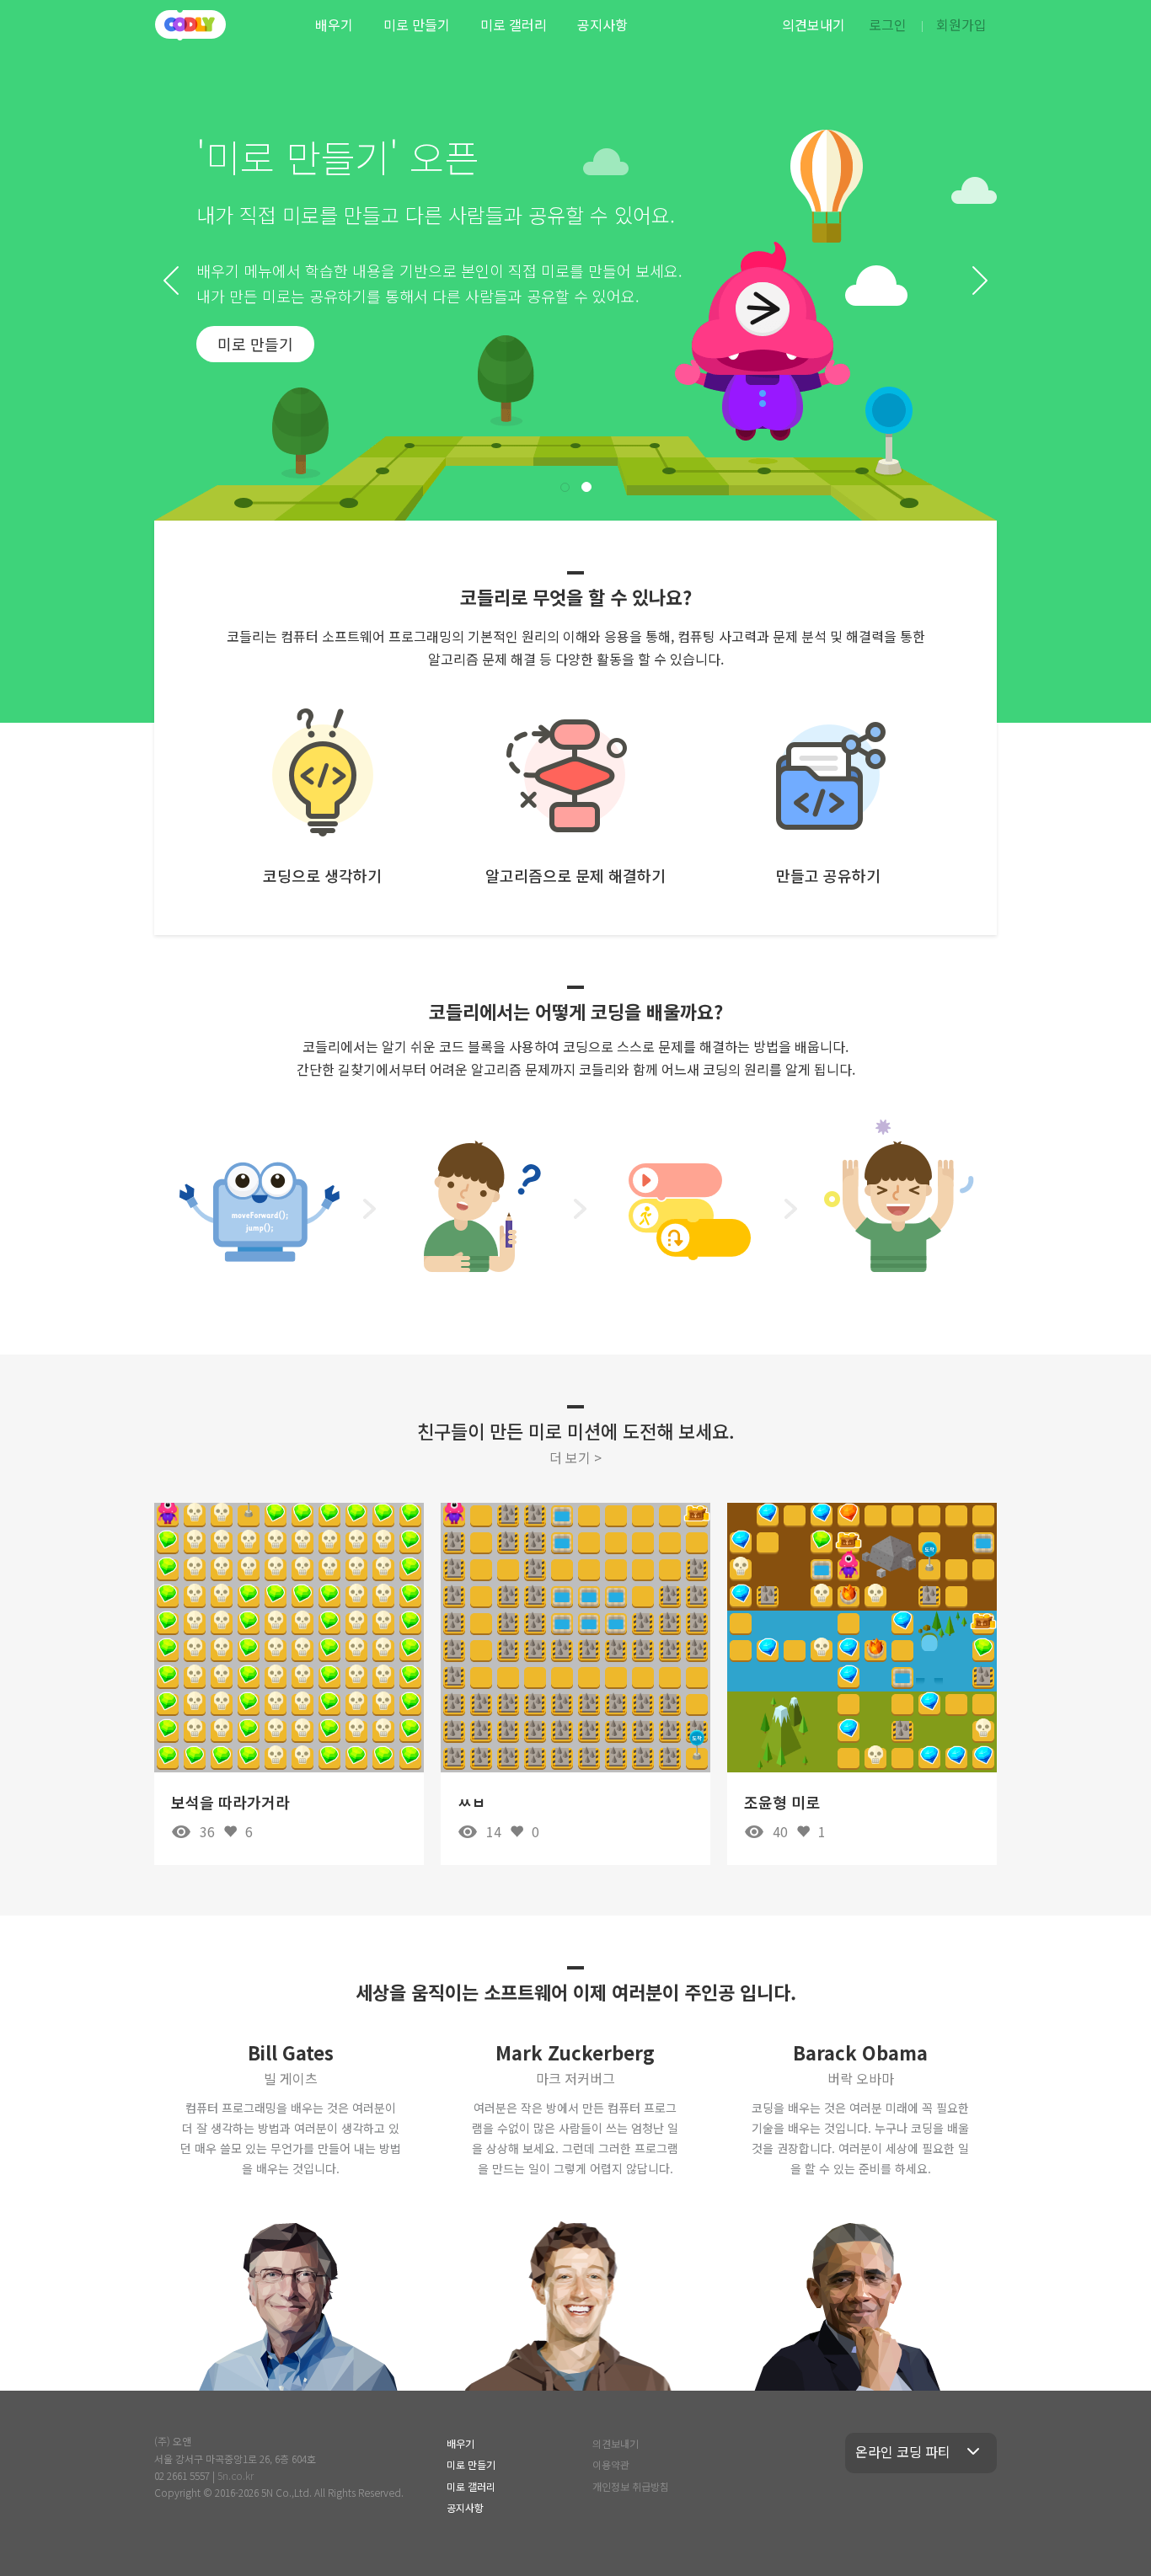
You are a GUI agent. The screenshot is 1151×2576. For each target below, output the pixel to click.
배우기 (334, 24)
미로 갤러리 (514, 24)
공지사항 (602, 24)
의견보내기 (814, 24)
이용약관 (611, 2464)
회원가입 (961, 24)
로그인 (888, 24)
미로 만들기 (417, 24)
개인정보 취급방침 (631, 2486)
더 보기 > (575, 1457)
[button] (171, 281)
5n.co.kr (236, 2475)
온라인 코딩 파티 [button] (903, 2451)
